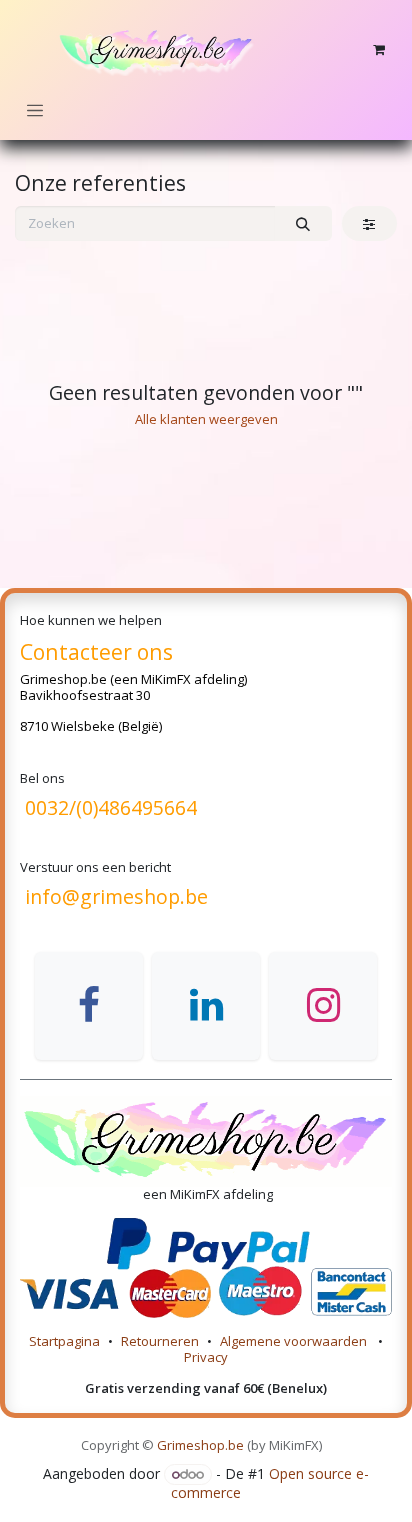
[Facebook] (89, 1006)
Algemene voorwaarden (295, 1341)
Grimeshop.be (63, 679)
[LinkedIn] (206, 1006)
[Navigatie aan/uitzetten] (35, 110)
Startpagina (64, 1341)
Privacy (206, 1357)
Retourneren (160, 1341)
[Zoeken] (303, 223)
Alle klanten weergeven (206, 419)
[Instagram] (323, 1006)
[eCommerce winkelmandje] (379, 50)
